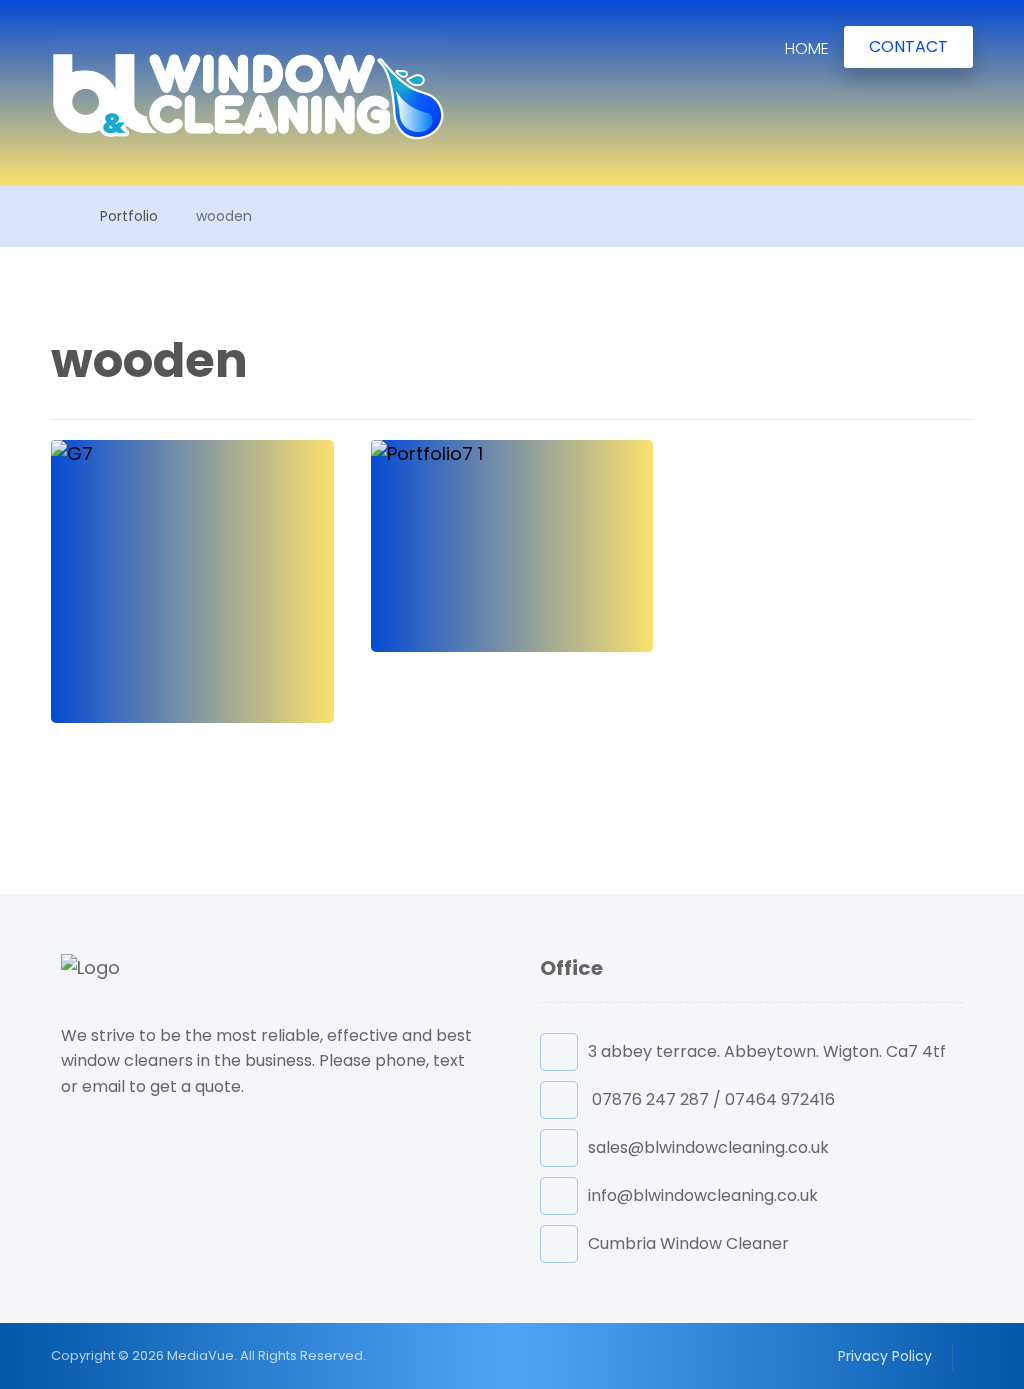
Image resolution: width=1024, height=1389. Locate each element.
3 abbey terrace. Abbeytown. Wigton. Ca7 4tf (767, 1051)
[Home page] (56, 216)
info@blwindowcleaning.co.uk (703, 1195)
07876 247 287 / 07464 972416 (711, 1099)
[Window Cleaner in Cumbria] (248, 93)
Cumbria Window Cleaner (688, 1243)
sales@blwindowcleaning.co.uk (708, 1147)
